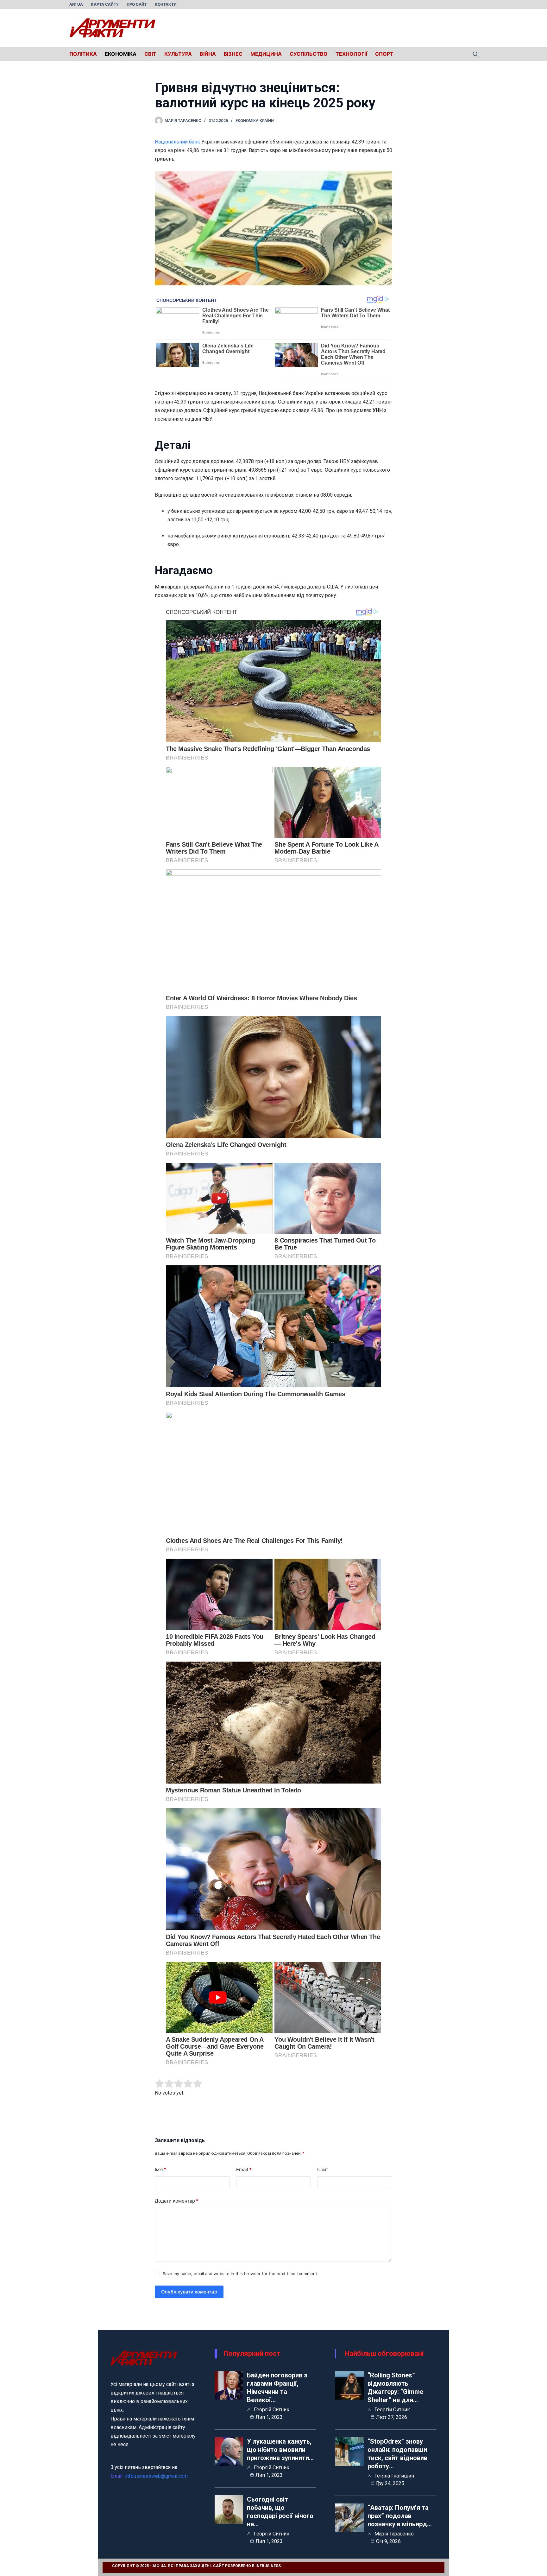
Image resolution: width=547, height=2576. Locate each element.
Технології (351, 54)
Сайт (323, 2169)
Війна (208, 54)
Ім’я (160, 2169)
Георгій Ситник (272, 2410)
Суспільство (309, 54)
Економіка (121, 54)
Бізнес (233, 54)
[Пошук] (475, 54)
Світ (150, 54)
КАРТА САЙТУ (105, 4)
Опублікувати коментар (189, 2292)
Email (244, 2169)
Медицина (266, 54)
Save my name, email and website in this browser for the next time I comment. (241, 2274)
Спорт (384, 54)
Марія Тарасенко (394, 2534)
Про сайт (137, 4)
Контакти (166, 4)
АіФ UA (76, 4)
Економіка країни (255, 121)
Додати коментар (177, 2201)
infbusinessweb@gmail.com (156, 2476)
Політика (83, 54)
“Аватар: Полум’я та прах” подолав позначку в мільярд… (400, 2516)
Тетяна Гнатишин (394, 2476)
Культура (178, 54)
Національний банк (177, 142)
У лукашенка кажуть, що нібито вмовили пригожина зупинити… (280, 2450)
